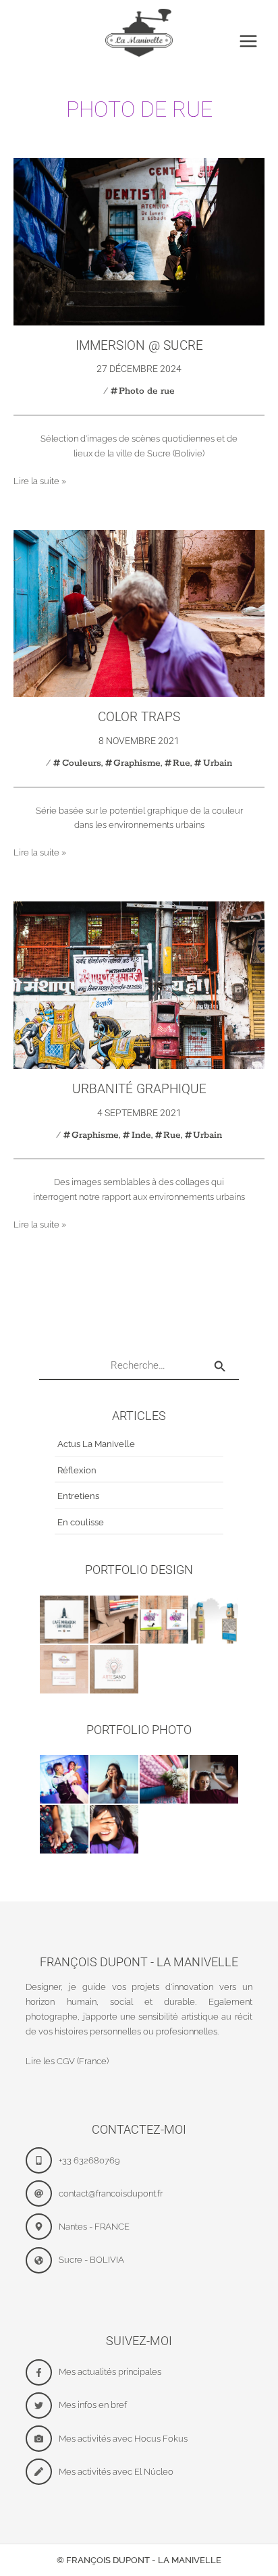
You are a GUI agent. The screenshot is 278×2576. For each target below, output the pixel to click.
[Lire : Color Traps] (139, 613)
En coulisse (81, 1522)
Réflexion (77, 1470)
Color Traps (139, 717)
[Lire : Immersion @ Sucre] (139, 241)
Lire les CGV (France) (67, 2061)
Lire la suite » (40, 482)
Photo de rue (147, 391)
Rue (182, 763)
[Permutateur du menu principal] (248, 41)
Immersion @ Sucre (139, 345)
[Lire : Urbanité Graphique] (139, 985)
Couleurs (81, 763)
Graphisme (137, 763)
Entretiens (78, 1496)
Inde (141, 1135)
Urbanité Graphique (139, 1089)
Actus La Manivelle (96, 1444)
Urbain (217, 763)
